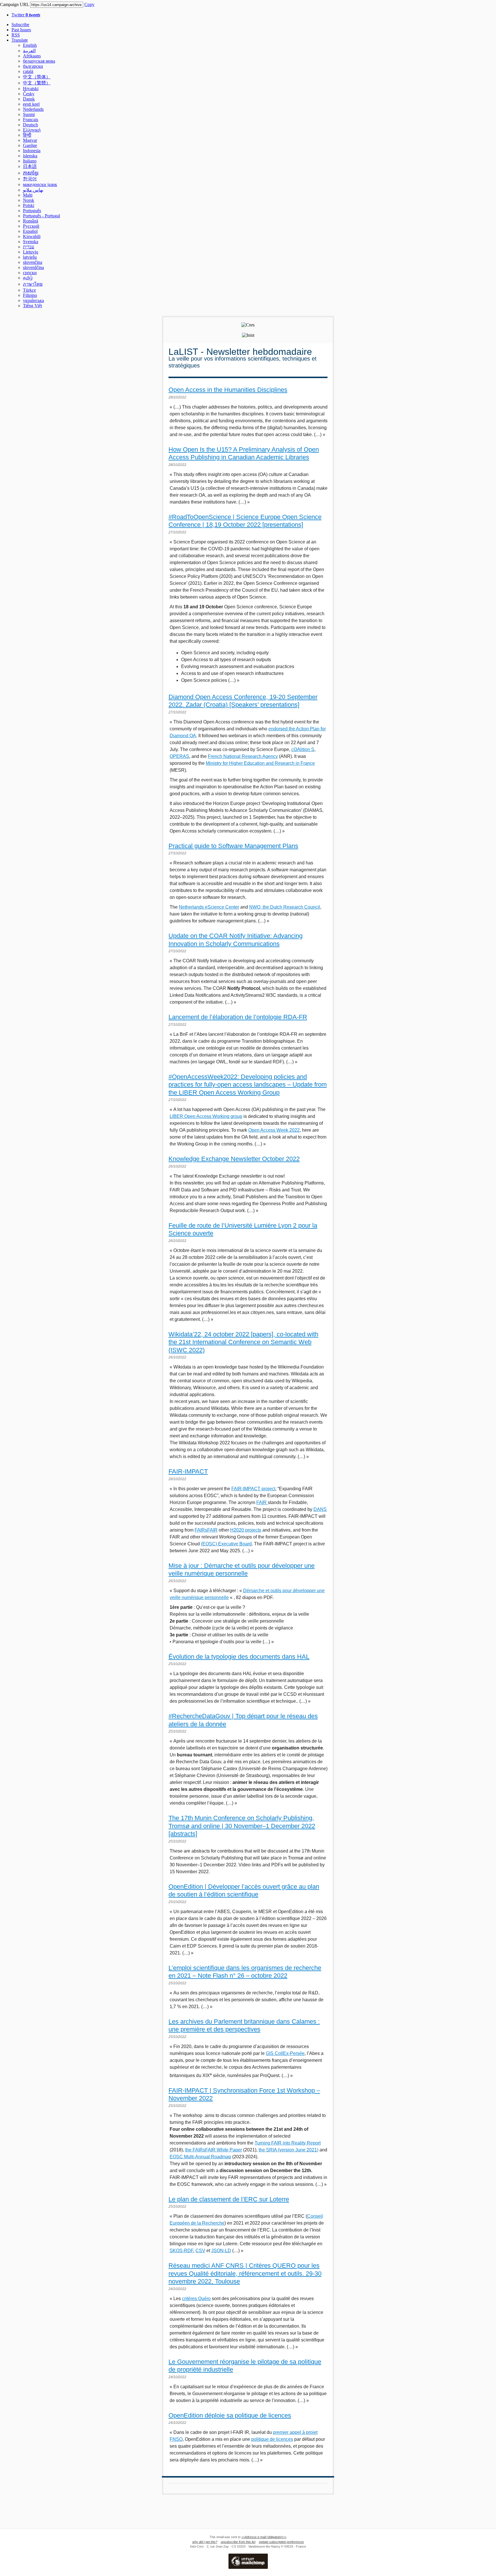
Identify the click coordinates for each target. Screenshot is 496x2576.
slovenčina (33, 262)
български (33, 66)
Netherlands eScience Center (209, 907)
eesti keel (31, 104)
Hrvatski (31, 89)
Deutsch (30, 125)
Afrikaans (32, 56)
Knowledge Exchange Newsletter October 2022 (234, 1159)
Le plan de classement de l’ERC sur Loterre (229, 2199)
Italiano (30, 161)
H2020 (237, 1530)
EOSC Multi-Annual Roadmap (200, 2157)
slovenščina (33, 267)
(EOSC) (209, 1544)
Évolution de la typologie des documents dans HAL (239, 1657)
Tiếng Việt (32, 306)
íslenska (30, 156)
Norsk (29, 200)
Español (30, 231)
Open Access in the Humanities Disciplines (228, 390)
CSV (200, 2251)
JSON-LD (221, 2251)
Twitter (26, 15)
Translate (20, 40)
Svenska (31, 242)
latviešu (30, 257)
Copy (89, 4)
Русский (31, 226)
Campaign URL (14, 4)
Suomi (29, 114)
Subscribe (20, 25)
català (28, 71)
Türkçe (29, 290)
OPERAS (179, 756)
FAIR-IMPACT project (253, 1489)
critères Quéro (196, 2299)
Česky (29, 94)
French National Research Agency (243, 756)
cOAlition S (303, 749)
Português (32, 211)
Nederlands (33, 109)
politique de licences (272, 2439)
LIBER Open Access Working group (206, 1116)
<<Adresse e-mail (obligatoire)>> (264, 2537)
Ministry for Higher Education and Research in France (260, 763)
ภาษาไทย (33, 284)
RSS (16, 35)
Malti (28, 195)
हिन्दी (27, 135)
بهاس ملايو (33, 190)
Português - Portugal (41, 216)
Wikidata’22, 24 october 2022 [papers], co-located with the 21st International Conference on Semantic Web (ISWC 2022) (243, 1342)
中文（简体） (37, 77)
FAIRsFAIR (206, 1530)
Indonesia (32, 151)
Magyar (30, 140)
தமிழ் (28, 278)
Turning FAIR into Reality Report (288, 2143)
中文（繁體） (37, 83)
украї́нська (33, 300)
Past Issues (21, 30)
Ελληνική (32, 130)
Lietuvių (31, 252)
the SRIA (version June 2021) (288, 2150)
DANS (320, 1509)
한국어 (30, 179)
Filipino (30, 295)
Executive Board (234, 1544)
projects (253, 1530)
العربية (29, 51)
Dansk (29, 99)
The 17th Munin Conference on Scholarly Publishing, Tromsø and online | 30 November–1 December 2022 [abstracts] (242, 1826)
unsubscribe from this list (238, 2542)
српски (30, 273)
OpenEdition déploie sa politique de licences (230, 2415)
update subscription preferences (281, 2542)
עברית (29, 247)
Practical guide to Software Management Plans (233, 846)
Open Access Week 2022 (274, 1130)
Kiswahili (32, 236)
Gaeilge (30, 145)
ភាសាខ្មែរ (31, 173)
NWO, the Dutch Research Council (285, 907)
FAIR (262, 1502)
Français (31, 120)
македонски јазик (40, 184)
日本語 (30, 166)
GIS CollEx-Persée (285, 2053)
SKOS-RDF (181, 2251)
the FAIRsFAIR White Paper (214, 2150)
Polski (29, 205)
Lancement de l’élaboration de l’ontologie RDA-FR (238, 1017)
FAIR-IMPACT (188, 1471)
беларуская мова (39, 61)
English (30, 45)
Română (31, 221)
